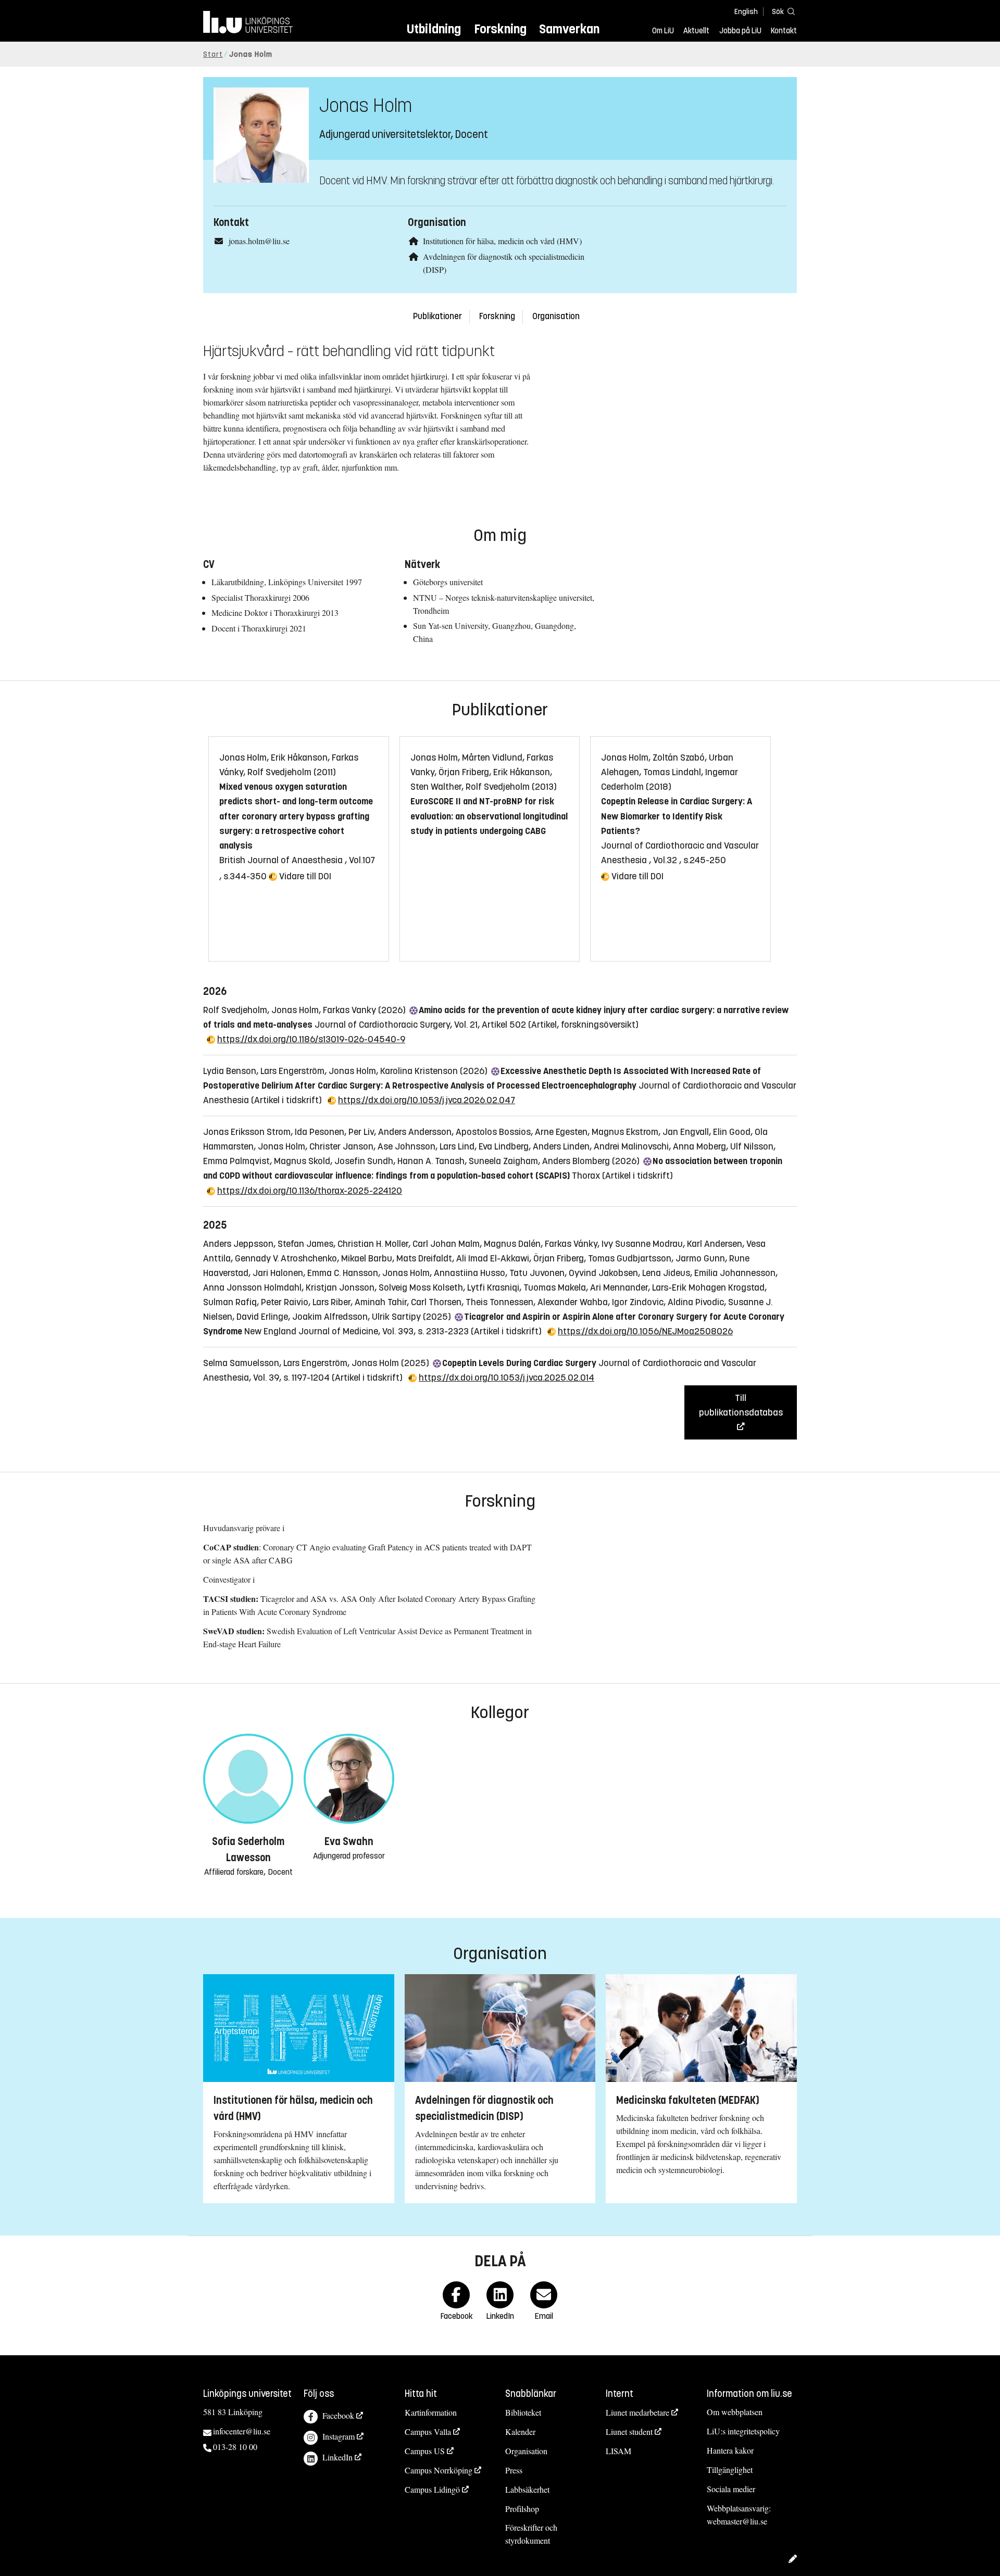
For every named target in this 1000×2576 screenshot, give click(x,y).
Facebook (338, 2415)
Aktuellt (696, 31)
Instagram (339, 2436)
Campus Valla (428, 2432)
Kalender (520, 2432)
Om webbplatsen (735, 2412)
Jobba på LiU (740, 31)
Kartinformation (431, 2412)
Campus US (425, 2451)
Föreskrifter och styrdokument (531, 2534)
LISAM (618, 2451)
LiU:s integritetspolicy (743, 2431)
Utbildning (434, 29)
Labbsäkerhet (527, 2489)
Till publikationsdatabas (741, 1405)
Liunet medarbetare (637, 2412)
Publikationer (438, 316)
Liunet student (629, 2432)
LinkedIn (337, 2457)
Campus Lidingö (432, 2489)
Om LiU (663, 31)
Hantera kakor (730, 2450)
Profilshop (522, 2509)
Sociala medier (731, 2489)
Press (514, 2470)
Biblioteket (523, 2412)
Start (213, 54)
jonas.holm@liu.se (259, 241)
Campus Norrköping (439, 2470)
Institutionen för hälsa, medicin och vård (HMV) (502, 241)
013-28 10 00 (235, 2447)
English (746, 12)
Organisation (556, 316)
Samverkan (569, 29)
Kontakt (784, 31)
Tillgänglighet (730, 2470)
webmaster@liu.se (737, 2521)
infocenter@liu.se (242, 2431)
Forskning (500, 29)
